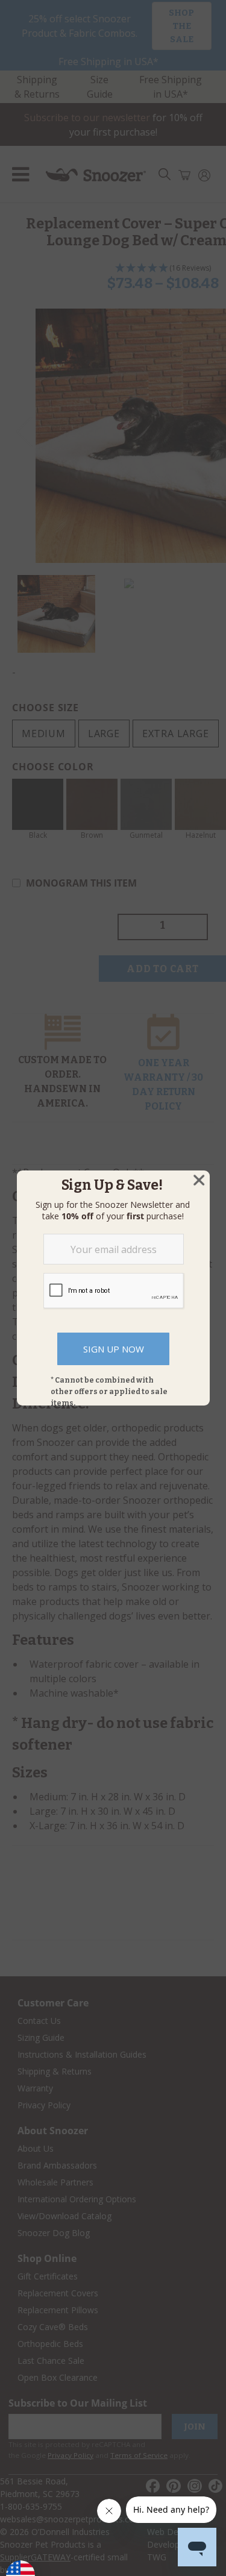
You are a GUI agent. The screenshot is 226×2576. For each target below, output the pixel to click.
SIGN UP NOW (114, 1349)
